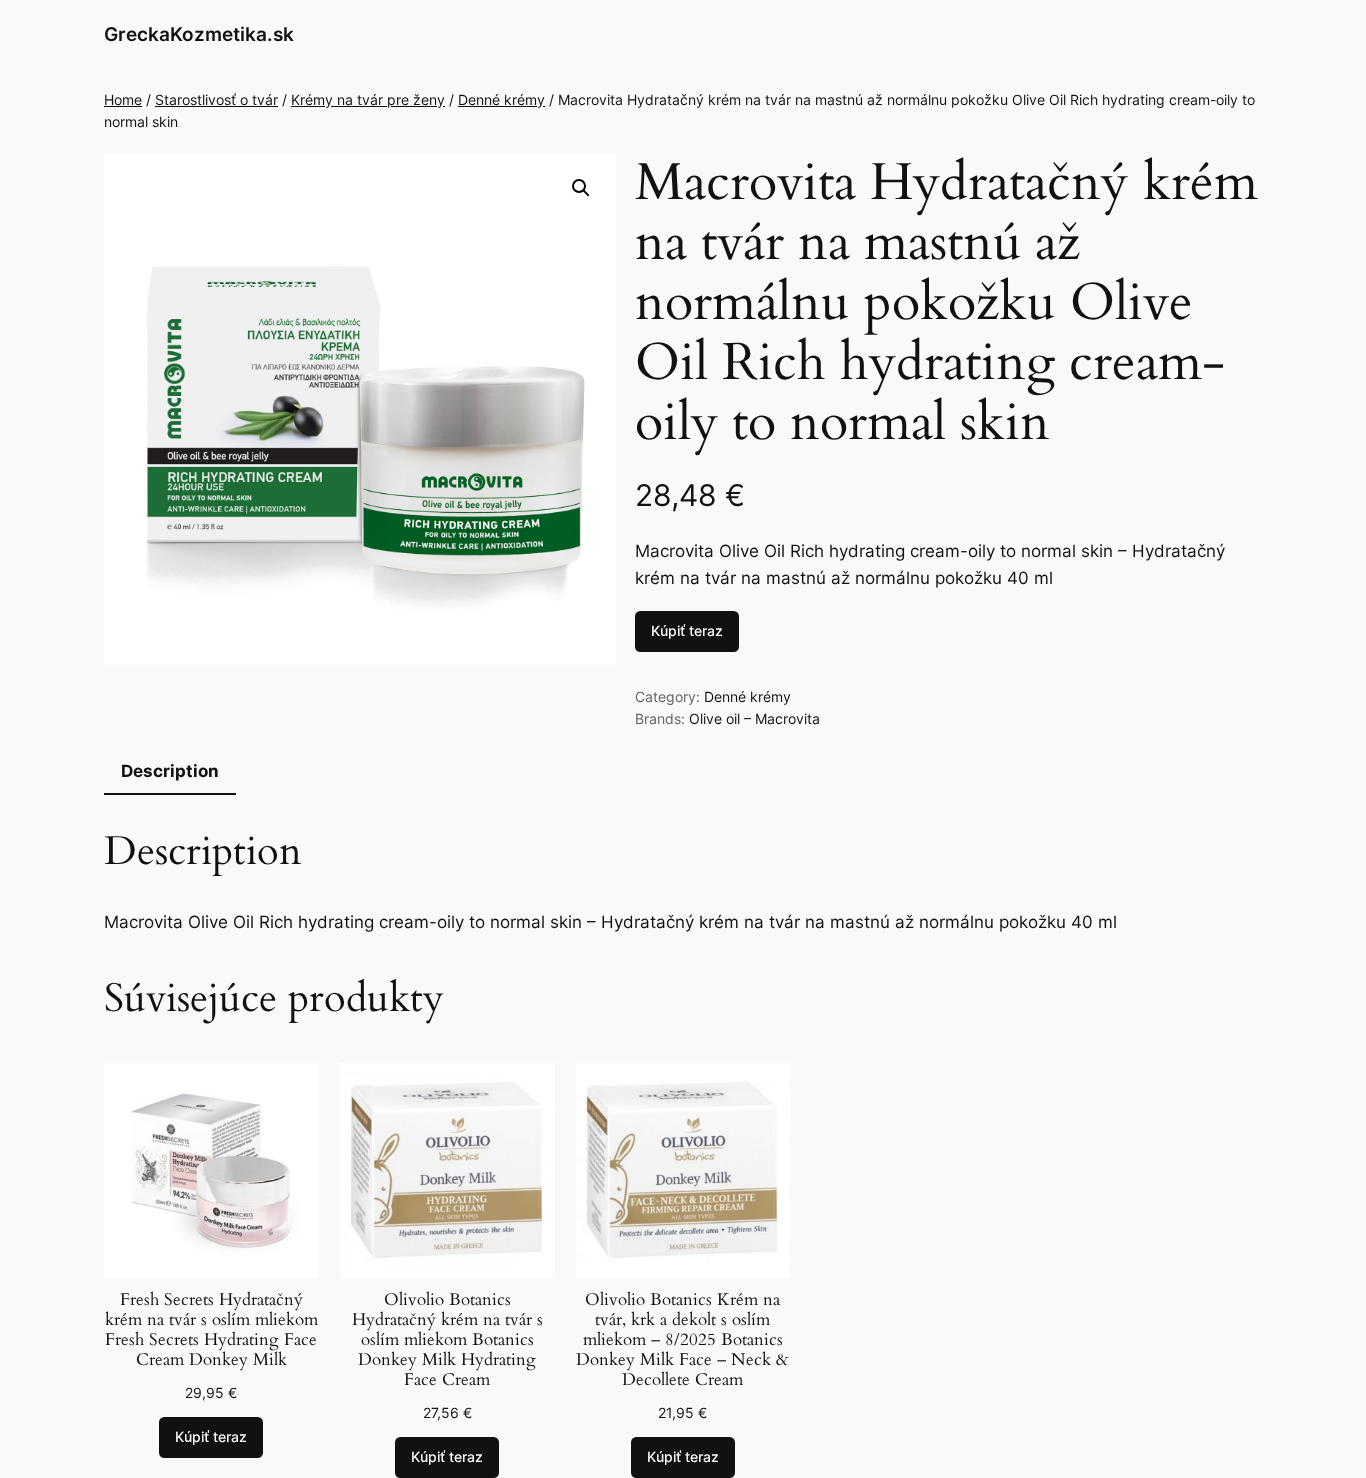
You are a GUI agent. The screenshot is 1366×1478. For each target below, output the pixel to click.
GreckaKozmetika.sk (199, 34)
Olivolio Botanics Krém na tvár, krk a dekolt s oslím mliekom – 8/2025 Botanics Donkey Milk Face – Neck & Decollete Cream (682, 1340)
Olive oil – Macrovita (754, 718)
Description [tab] (170, 771)
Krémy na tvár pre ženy (368, 99)
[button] (581, 188)
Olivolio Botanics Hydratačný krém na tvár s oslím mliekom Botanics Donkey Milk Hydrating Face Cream (447, 1340)
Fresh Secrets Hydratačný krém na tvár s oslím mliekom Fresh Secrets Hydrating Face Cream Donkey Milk (211, 1330)
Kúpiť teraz (687, 630)
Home (123, 99)
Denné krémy (501, 99)
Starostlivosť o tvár (216, 99)
